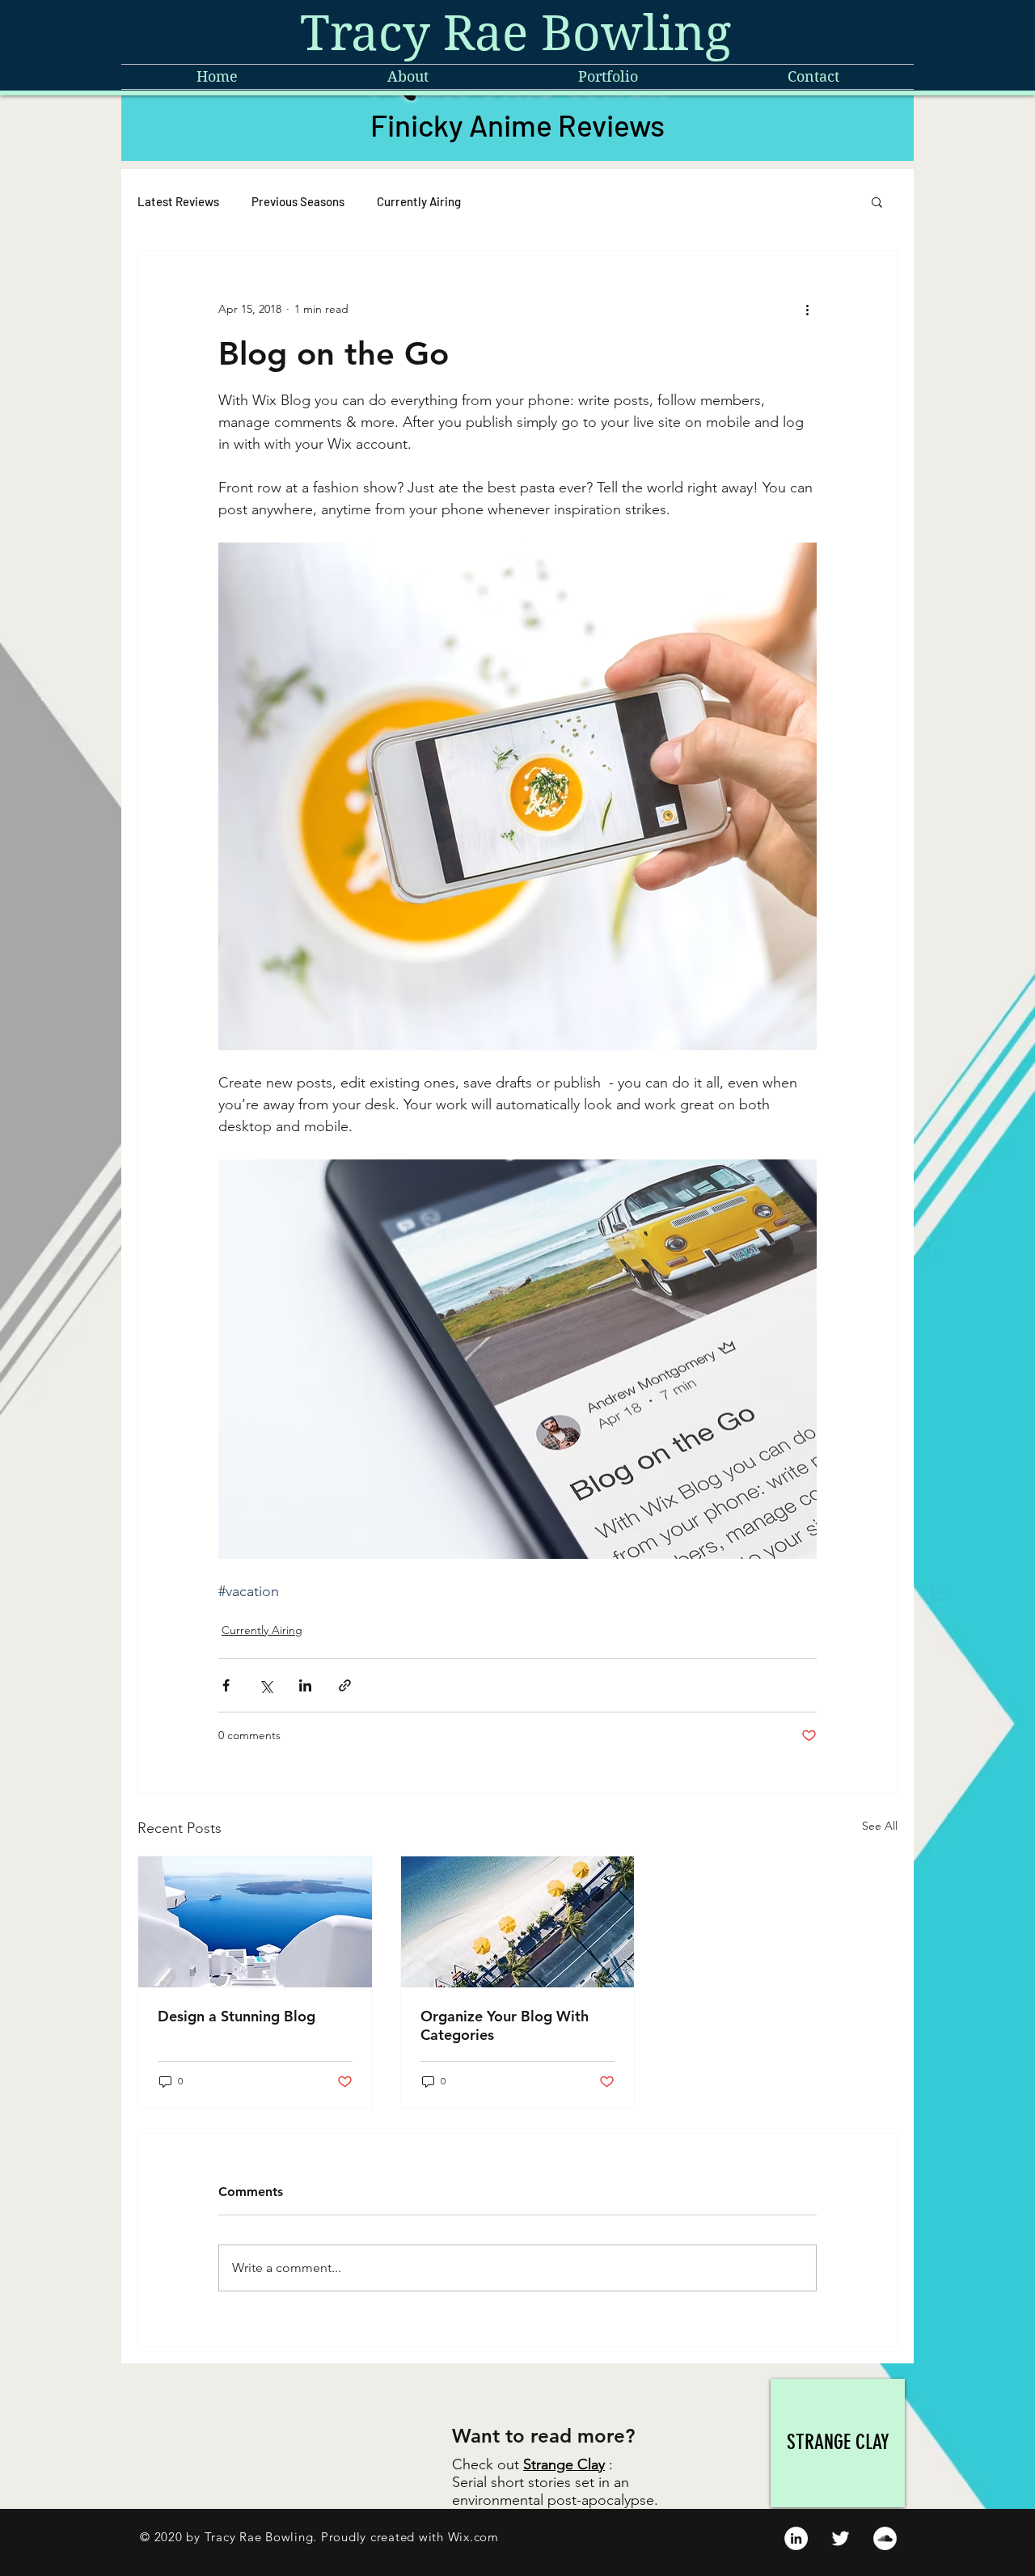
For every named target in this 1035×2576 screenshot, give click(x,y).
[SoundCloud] (885, 2538)
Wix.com (473, 2537)
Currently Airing (419, 201)
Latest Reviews (178, 201)
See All (880, 1826)
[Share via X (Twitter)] (266, 1685)
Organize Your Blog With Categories (505, 2025)
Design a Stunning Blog (237, 2016)
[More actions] (807, 309)
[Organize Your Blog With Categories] (518, 1922)
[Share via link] (345, 1685)
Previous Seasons (298, 201)
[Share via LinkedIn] (305, 1685)
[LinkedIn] (796, 2538)
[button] (877, 201)
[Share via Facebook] (226, 1685)
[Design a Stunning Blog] (255, 1922)
